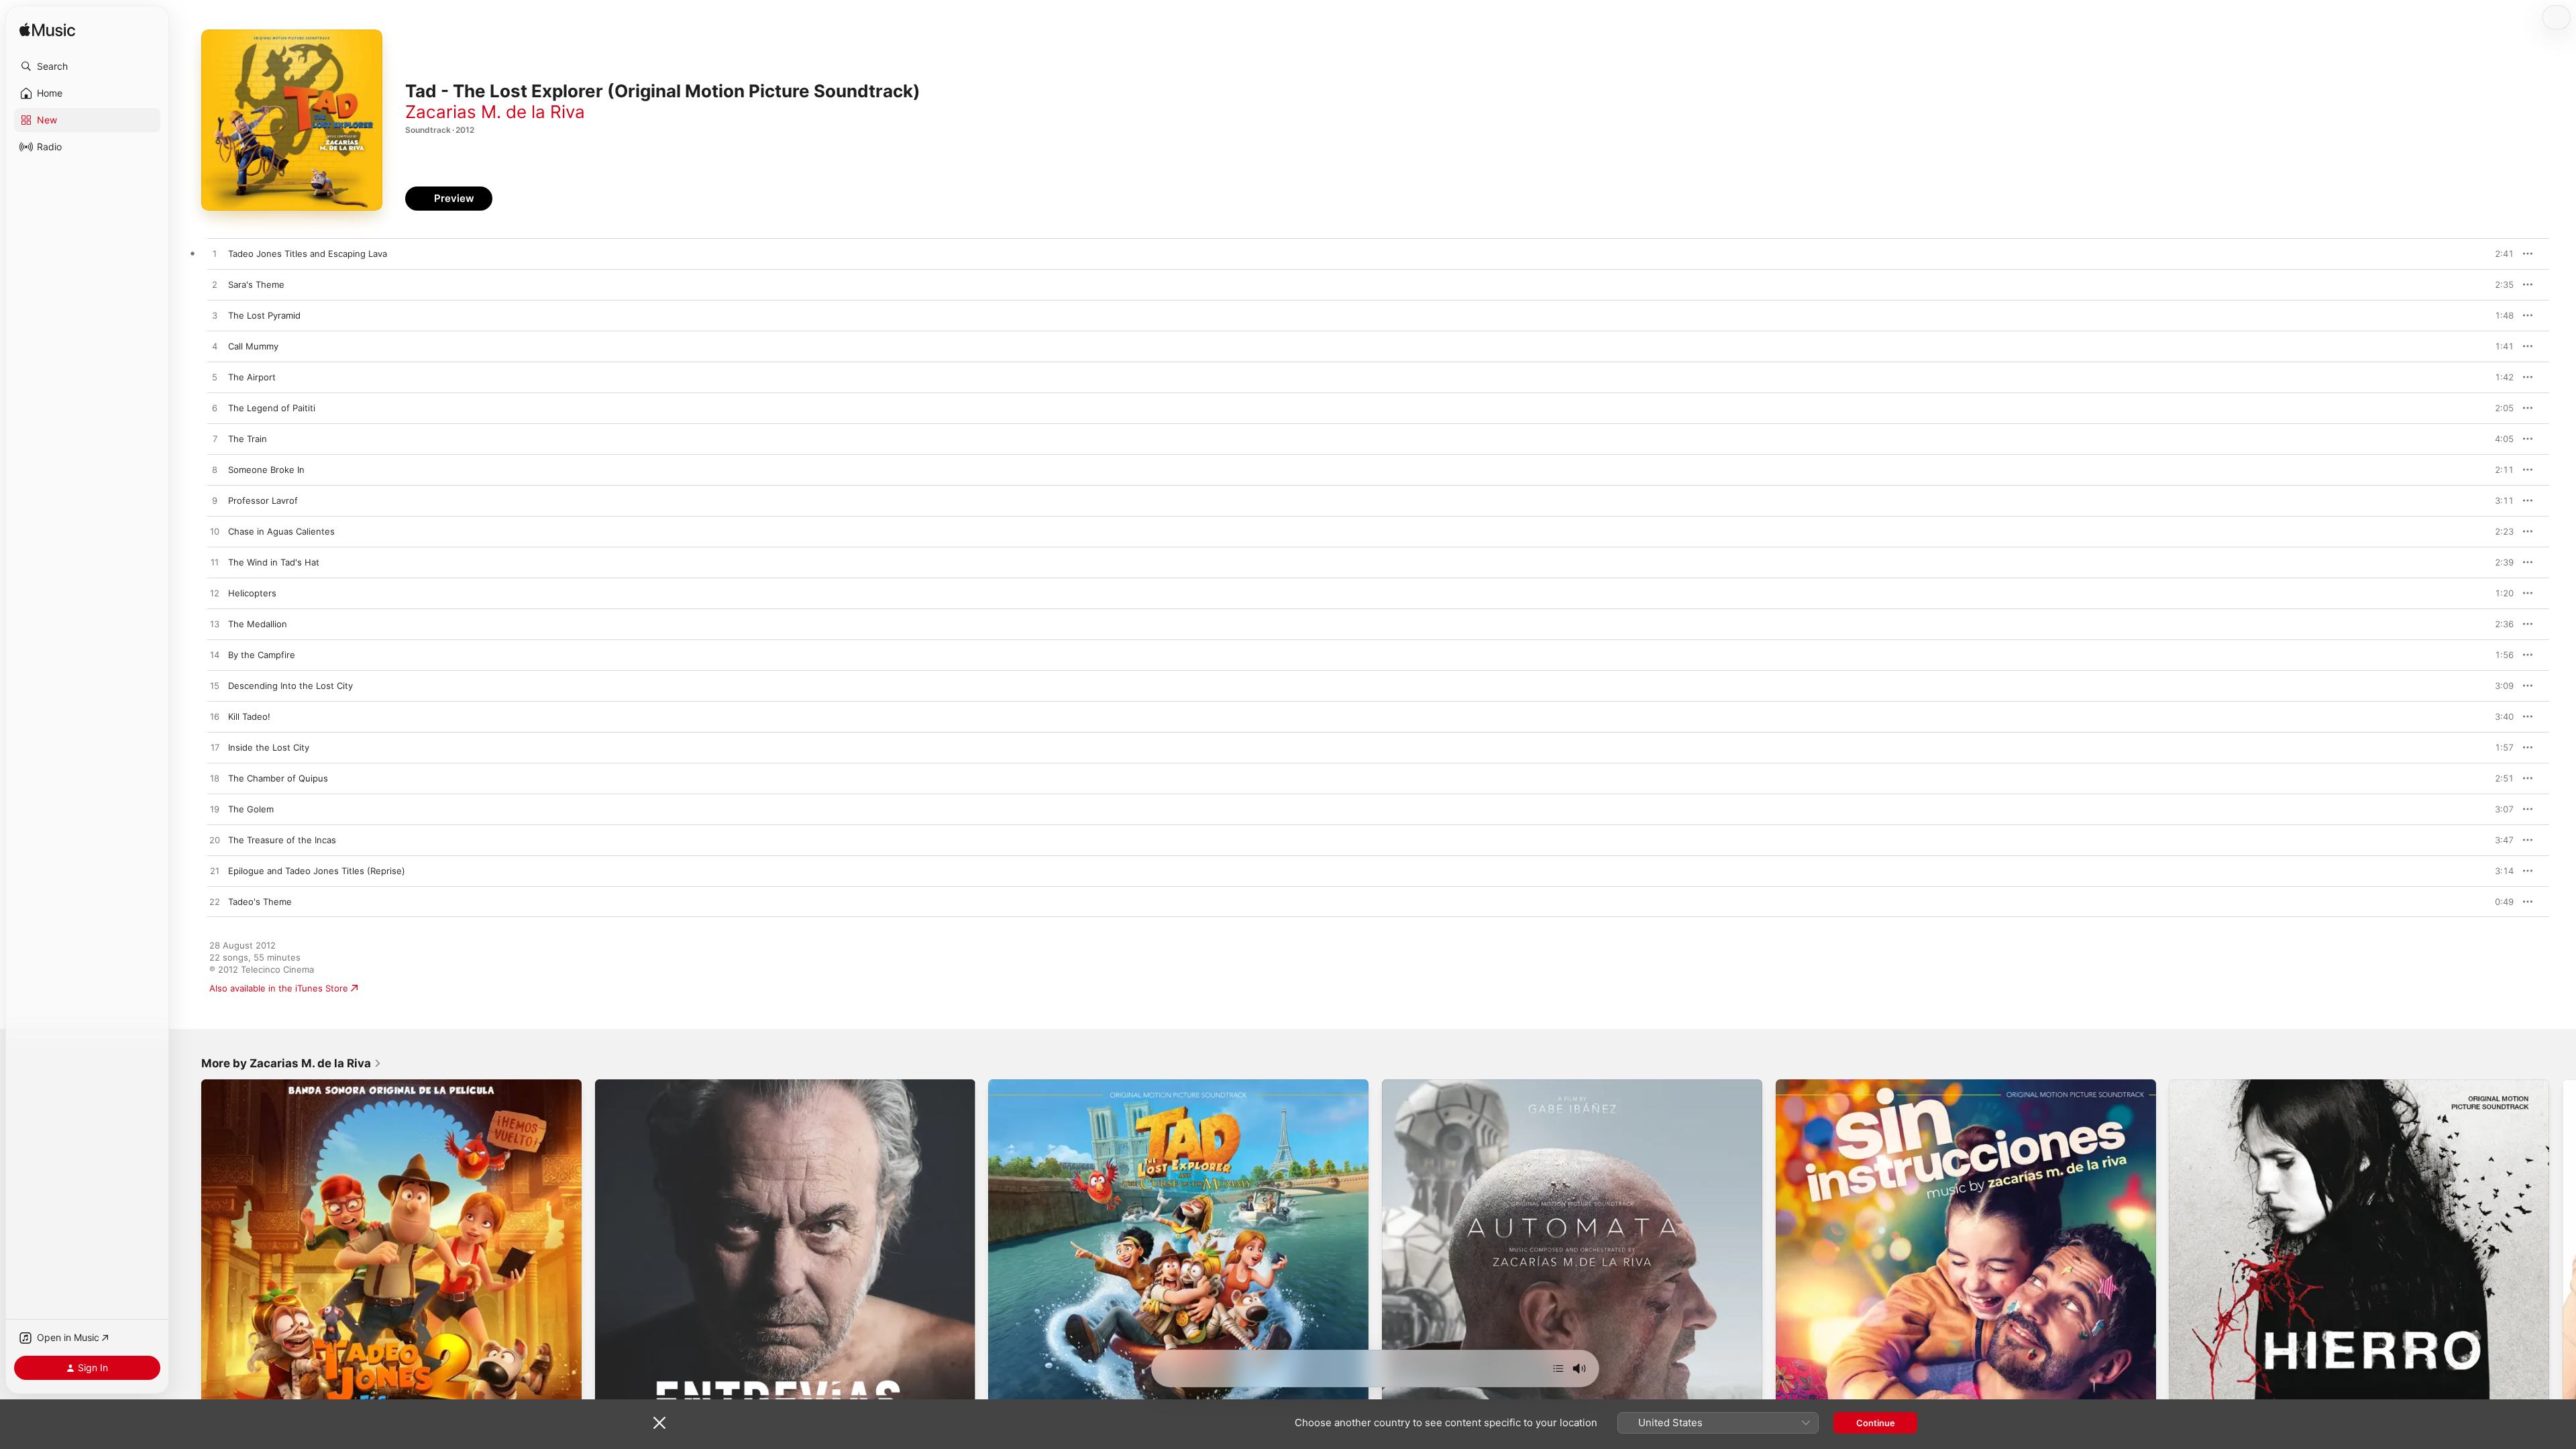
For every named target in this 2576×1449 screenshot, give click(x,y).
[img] (47, 31)
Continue (1876, 1423)
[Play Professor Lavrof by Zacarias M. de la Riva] (215, 501)
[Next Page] (2563, 1269)
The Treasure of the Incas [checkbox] (282, 840)
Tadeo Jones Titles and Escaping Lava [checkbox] (308, 254)
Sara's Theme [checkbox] (256, 284)
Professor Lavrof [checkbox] (263, 500)
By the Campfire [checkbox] (262, 655)
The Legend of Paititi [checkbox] (272, 408)
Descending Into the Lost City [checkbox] (290, 686)
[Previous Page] (188, 1269)
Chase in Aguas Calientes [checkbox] (281, 531)
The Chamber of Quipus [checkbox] (278, 778)
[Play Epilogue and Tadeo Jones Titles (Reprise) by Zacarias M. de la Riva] (215, 871)
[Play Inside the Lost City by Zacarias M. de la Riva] (215, 748)
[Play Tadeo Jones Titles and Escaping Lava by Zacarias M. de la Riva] (215, 254)
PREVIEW (2499, 254)
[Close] (659, 1423)
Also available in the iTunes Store (279, 988)
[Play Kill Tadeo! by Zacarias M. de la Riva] (215, 717)
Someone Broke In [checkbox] (266, 470)
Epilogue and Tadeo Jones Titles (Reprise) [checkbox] (317, 871)
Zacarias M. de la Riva (495, 112)
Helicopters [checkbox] (252, 593)
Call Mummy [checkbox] (253, 346)
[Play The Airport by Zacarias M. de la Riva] (215, 378)
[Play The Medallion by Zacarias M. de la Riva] (215, 625)
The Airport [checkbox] (252, 377)
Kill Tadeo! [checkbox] (249, 716)
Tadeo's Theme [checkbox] (260, 902)
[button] (87, 66)
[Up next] (1558, 1368)
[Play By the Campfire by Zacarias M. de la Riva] (215, 655)
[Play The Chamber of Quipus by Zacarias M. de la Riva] (215, 779)
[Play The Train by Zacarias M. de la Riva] (215, 439)
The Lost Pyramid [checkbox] (264, 315)
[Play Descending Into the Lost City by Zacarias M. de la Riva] (215, 686)
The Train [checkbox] (248, 439)
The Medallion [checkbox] (258, 624)
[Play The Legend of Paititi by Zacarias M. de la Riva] (215, 409)
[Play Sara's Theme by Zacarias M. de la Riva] (215, 285)
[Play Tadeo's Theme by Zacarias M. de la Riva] (215, 902)
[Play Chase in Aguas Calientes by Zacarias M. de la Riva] (215, 532)
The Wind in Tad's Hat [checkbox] (274, 562)
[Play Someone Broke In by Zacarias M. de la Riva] (215, 470)
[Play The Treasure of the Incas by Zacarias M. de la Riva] (215, 841)
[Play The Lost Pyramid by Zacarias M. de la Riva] (215, 316)
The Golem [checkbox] (251, 809)
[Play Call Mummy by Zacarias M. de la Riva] (215, 347)
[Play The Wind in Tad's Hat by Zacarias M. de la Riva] (215, 563)
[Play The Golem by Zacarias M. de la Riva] (215, 810)
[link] (291, 1063)
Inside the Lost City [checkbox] (269, 747)
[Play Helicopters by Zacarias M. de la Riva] (215, 594)
